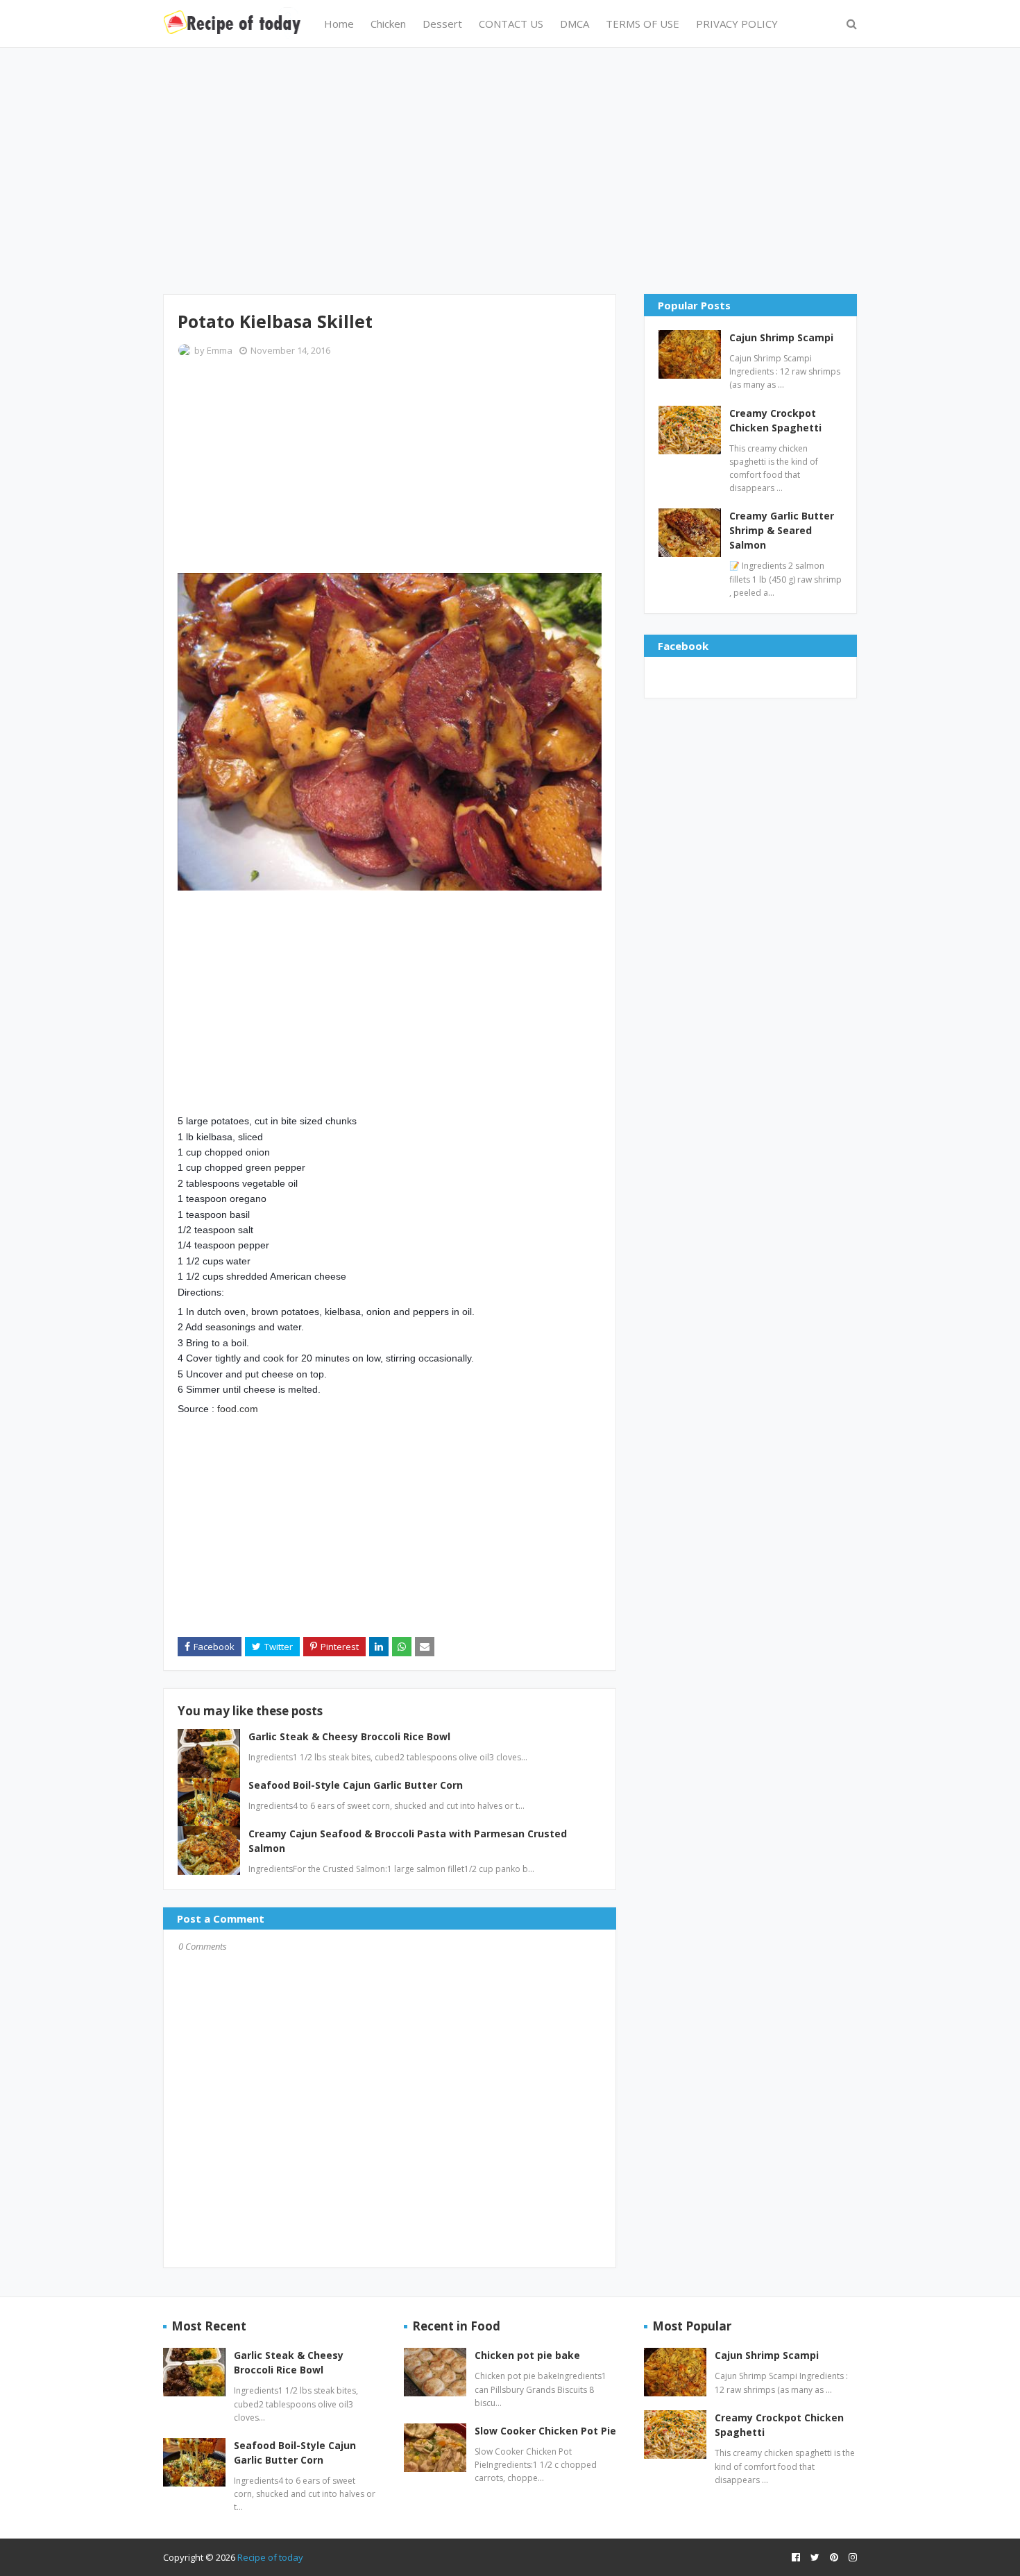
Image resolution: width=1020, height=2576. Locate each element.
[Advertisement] (510, 169)
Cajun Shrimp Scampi (781, 337)
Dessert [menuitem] (442, 24)
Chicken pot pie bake (527, 2355)
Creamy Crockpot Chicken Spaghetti (775, 420)
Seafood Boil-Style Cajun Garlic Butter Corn (356, 1785)
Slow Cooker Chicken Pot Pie (545, 2431)
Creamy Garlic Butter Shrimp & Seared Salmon (782, 530)
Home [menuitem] (339, 24)
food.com (238, 1409)
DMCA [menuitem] (575, 24)
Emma (220, 350)
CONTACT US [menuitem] (511, 24)
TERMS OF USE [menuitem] (643, 24)
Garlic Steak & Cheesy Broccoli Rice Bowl (349, 1736)
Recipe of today (270, 2557)
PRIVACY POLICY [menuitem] (737, 24)
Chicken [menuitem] (388, 24)
